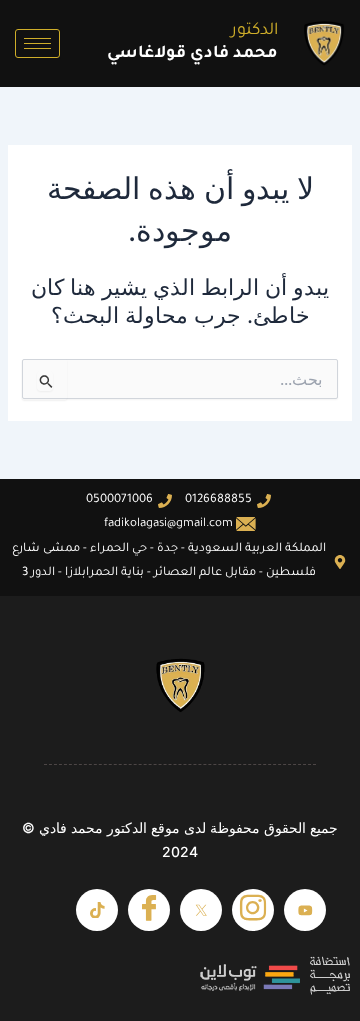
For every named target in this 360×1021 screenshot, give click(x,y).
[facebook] (149, 910)
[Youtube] (305, 910)
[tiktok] (97, 910)
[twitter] (201, 910)
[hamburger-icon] (37, 43)
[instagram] (253, 910)
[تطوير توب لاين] (180, 975)
